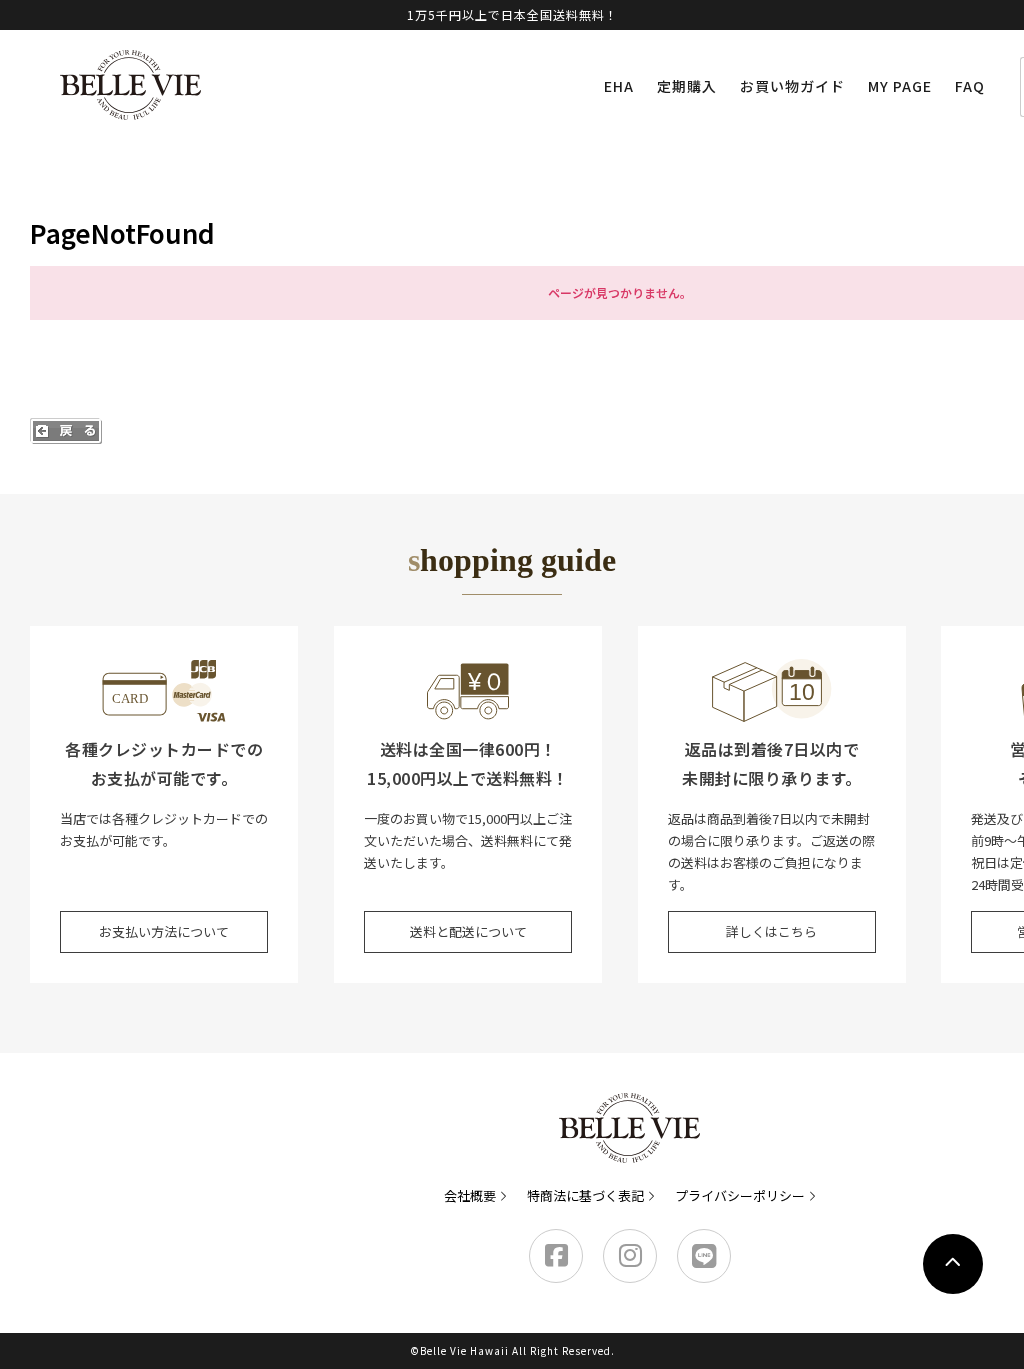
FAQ (970, 86)
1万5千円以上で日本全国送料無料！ (512, 14)
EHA (619, 86)
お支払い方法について (164, 931)
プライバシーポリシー (740, 1195)
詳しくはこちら (771, 931)
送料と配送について (468, 931)
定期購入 (687, 86)
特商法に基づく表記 (585, 1195)
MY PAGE (900, 86)
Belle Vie (131, 85)
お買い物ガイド (792, 86)
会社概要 (470, 1195)
